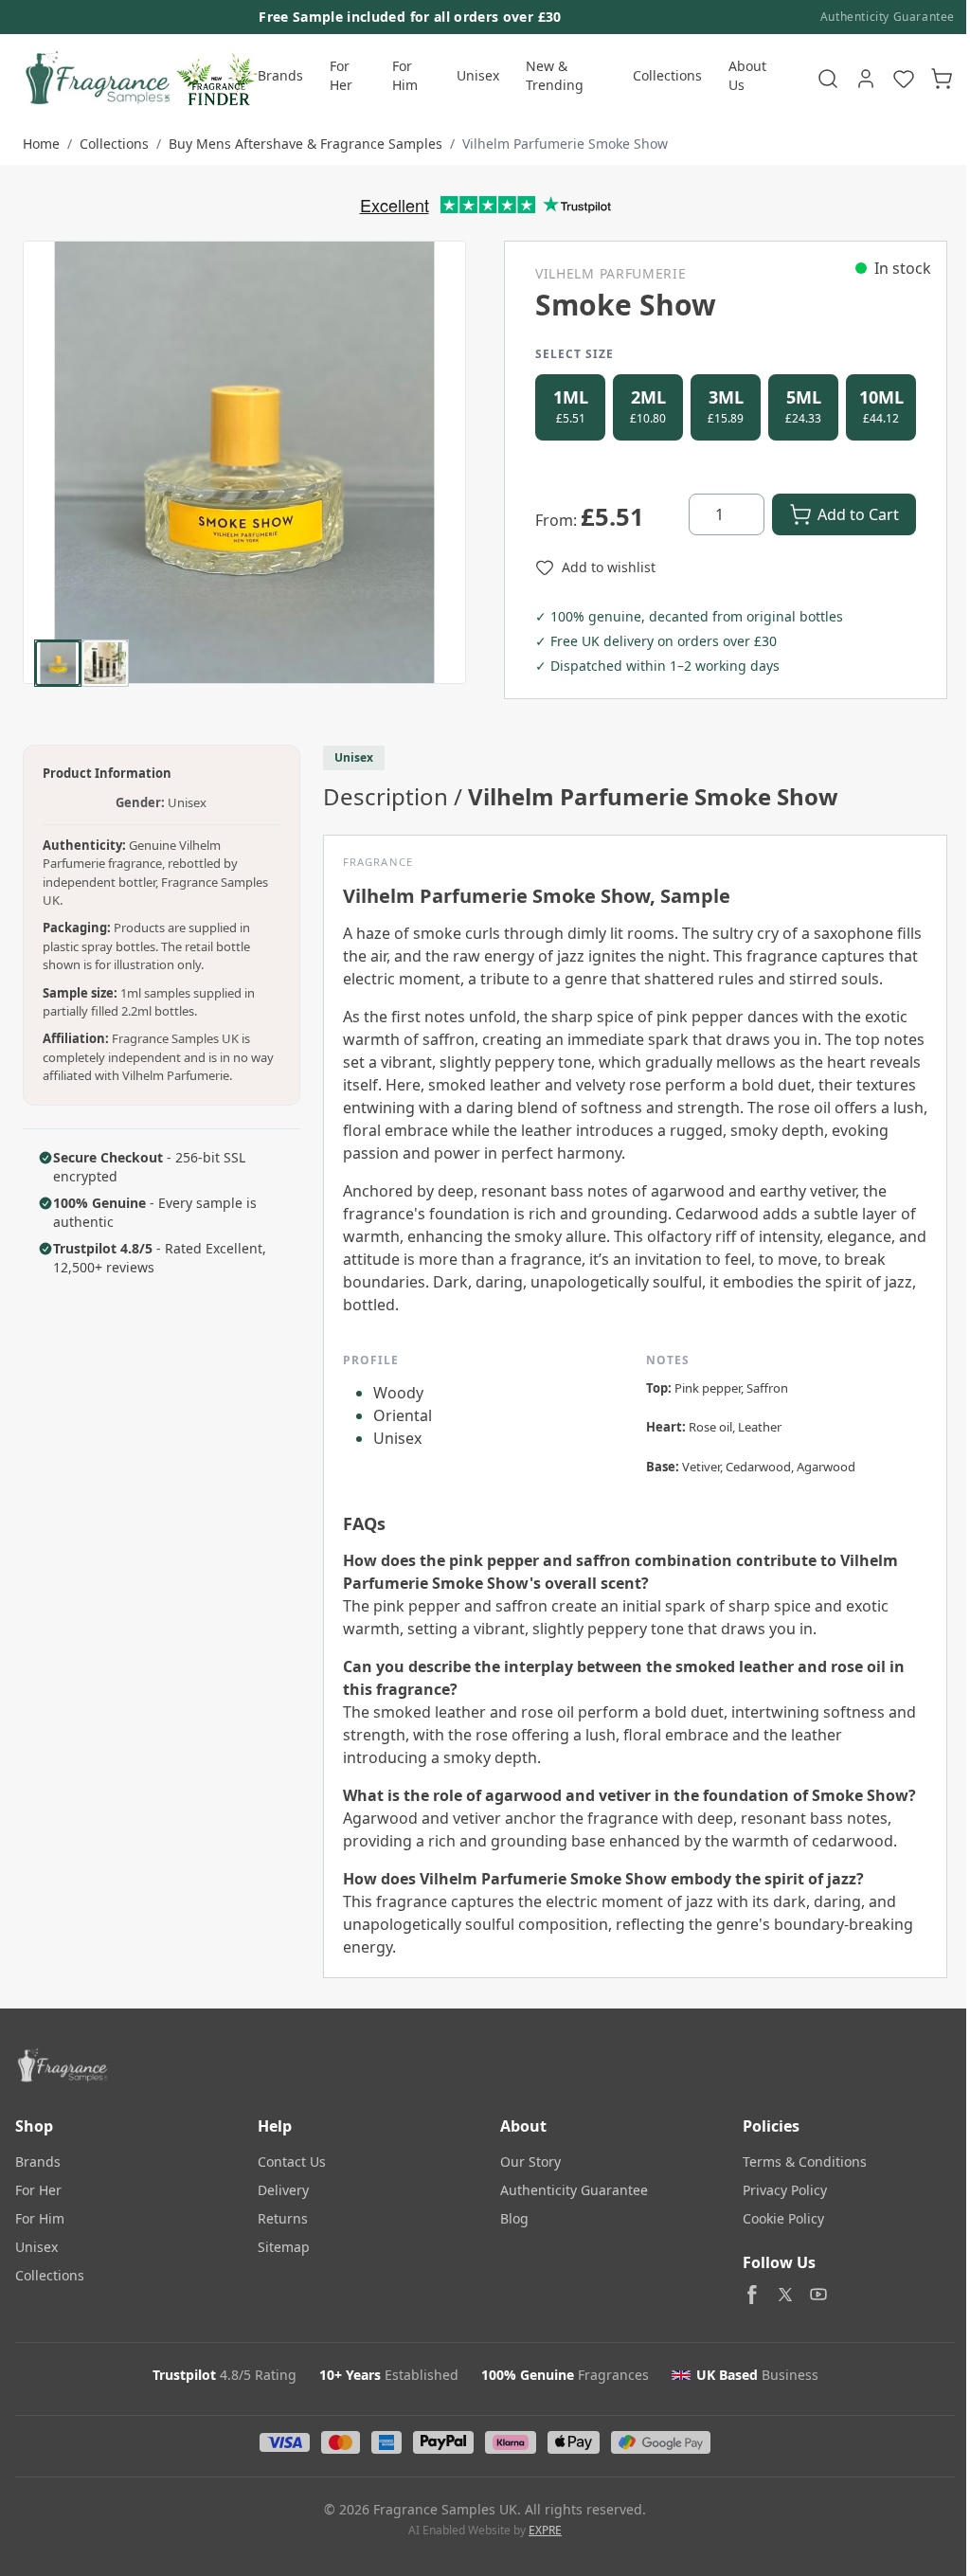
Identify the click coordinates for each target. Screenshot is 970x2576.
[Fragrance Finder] (217, 79)
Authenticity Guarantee (888, 17)
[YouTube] (818, 2295)
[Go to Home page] (96, 79)
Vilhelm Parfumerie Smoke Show (565, 144)
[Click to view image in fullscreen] (244, 462)
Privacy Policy (785, 2190)
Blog (514, 2218)
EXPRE (545, 2530)
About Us (747, 75)
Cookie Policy (783, 2218)
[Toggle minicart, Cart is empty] (942, 79)
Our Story (530, 2162)
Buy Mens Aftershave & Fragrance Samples (305, 144)
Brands (280, 75)
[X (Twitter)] (785, 2295)
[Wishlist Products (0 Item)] (904, 79)
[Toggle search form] (828, 79)
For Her (341, 75)
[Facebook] (752, 2295)
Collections (667, 75)
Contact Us (292, 2162)
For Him (405, 75)
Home (41, 144)
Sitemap (284, 2247)
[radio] (570, 407)
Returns (283, 2218)
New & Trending (555, 75)
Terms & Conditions (805, 2162)
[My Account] (866, 79)
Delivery (283, 2190)
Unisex (478, 75)
